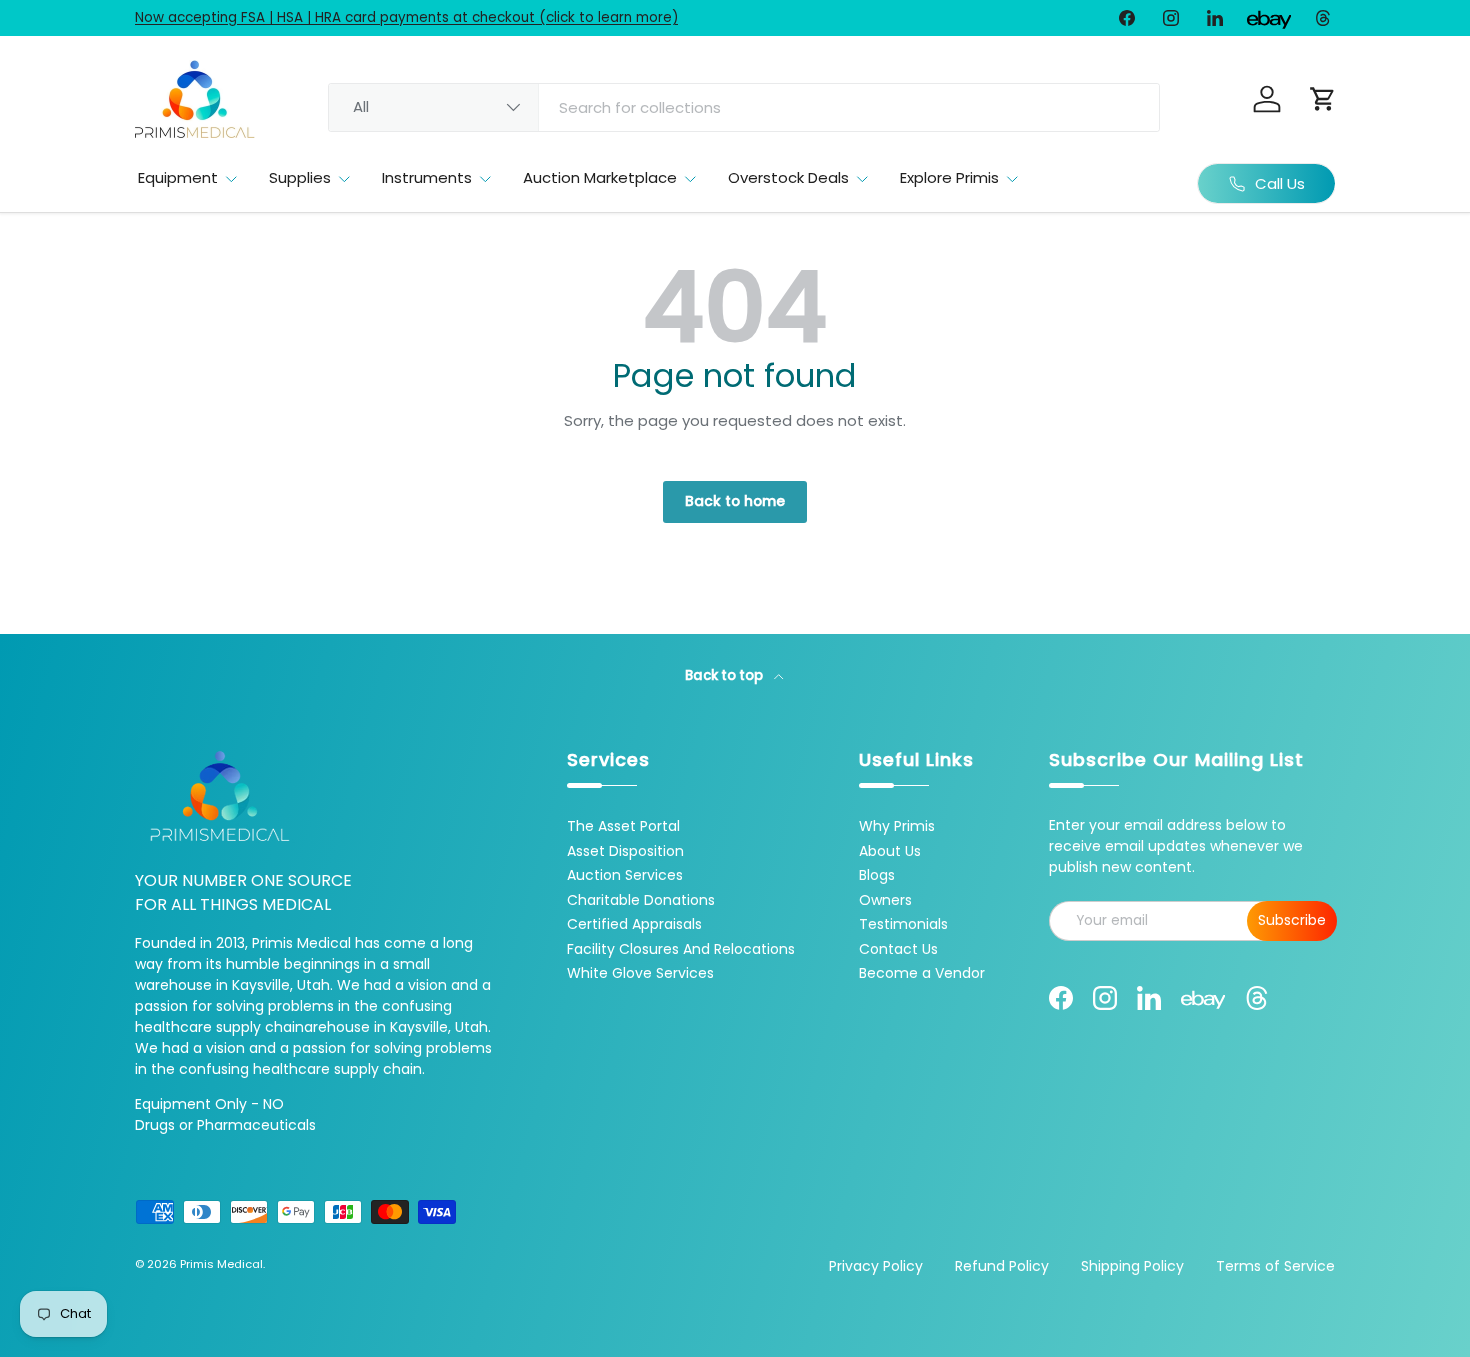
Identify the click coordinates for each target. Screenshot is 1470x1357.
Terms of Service (1275, 1266)
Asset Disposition (625, 851)
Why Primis (897, 826)
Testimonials (903, 924)
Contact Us (898, 949)
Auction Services (625, 875)
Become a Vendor (922, 973)
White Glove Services (640, 973)
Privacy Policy (876, 1266)
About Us (890, 851)
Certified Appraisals (634, 924)
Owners (885, 900)
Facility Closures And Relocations (681, 949)
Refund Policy (1002, 1266)
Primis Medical (221, 1264)
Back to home (735, 501)
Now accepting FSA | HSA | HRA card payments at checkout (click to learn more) (406, 17)
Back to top (725, 675)
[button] (1323, 99)
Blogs (877, 875)
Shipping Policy (1132, 1266)
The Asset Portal (623, 826)
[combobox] (744, 107)
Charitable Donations (641, 900)
